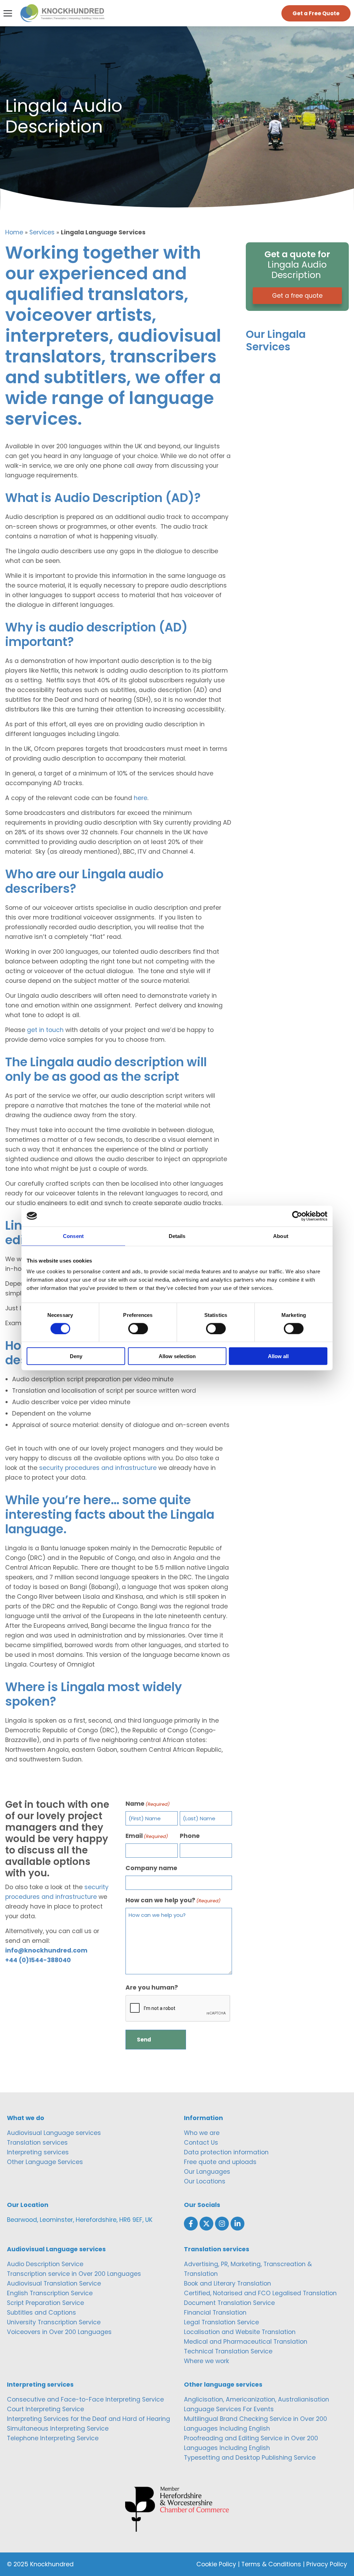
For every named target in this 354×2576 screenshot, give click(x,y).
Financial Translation (215, 2313)
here (141, 798)
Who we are (202, 2133)
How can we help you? (173, 1900)
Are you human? (152, 1987)
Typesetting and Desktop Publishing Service (250, 2458)
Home (14, 232)
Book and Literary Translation (227, 2283)
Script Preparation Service (45, 2303)
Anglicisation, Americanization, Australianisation (257, 2399)
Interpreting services (38, 2152)
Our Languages (207, 2172)
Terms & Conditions (271, 2564)
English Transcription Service (50, 2293)
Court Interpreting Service (45, 2409)
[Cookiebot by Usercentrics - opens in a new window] (297, 1216)
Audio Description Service (45, 2264)
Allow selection (177, 1356)
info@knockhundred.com (46, 1950)
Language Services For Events (229, 2409)
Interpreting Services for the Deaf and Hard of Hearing (88, 2419)
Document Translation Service (229, 2303)
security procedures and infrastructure (98, 1468)
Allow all (278, 1356)
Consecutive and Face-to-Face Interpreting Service (85, 2399)
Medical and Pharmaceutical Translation (246, 2342)
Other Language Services (45, 2162)
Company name (151, 1868)
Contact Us (201, 2143)
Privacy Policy (327, 2564)
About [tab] (281, 1236)
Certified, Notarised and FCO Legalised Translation (260, 2293)
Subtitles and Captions (41, 2313)
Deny (76, 1356)
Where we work (207, 2361)
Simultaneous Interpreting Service (58, 2429)
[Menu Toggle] (8, 13)
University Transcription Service (54, 2322)
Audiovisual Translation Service (54, 2283)
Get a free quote (297, 296)
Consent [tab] (73, 1236)
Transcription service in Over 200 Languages (74, 2274)
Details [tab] (177, 1236)
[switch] (138, 1328)
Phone (190, 1836)
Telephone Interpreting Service (53, 2438)
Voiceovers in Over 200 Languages (59, 2332)
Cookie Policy (216, 2564)
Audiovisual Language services (54, 2133)
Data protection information (226, 2152)
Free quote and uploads (220, 2162)
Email (147, 1836)
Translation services (37, 2143)
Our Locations (205, 2181)
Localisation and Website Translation (240, 2332)
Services (42, 232)
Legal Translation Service (221, 2322)
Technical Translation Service (228, 2351)
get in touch (45, 1030)
